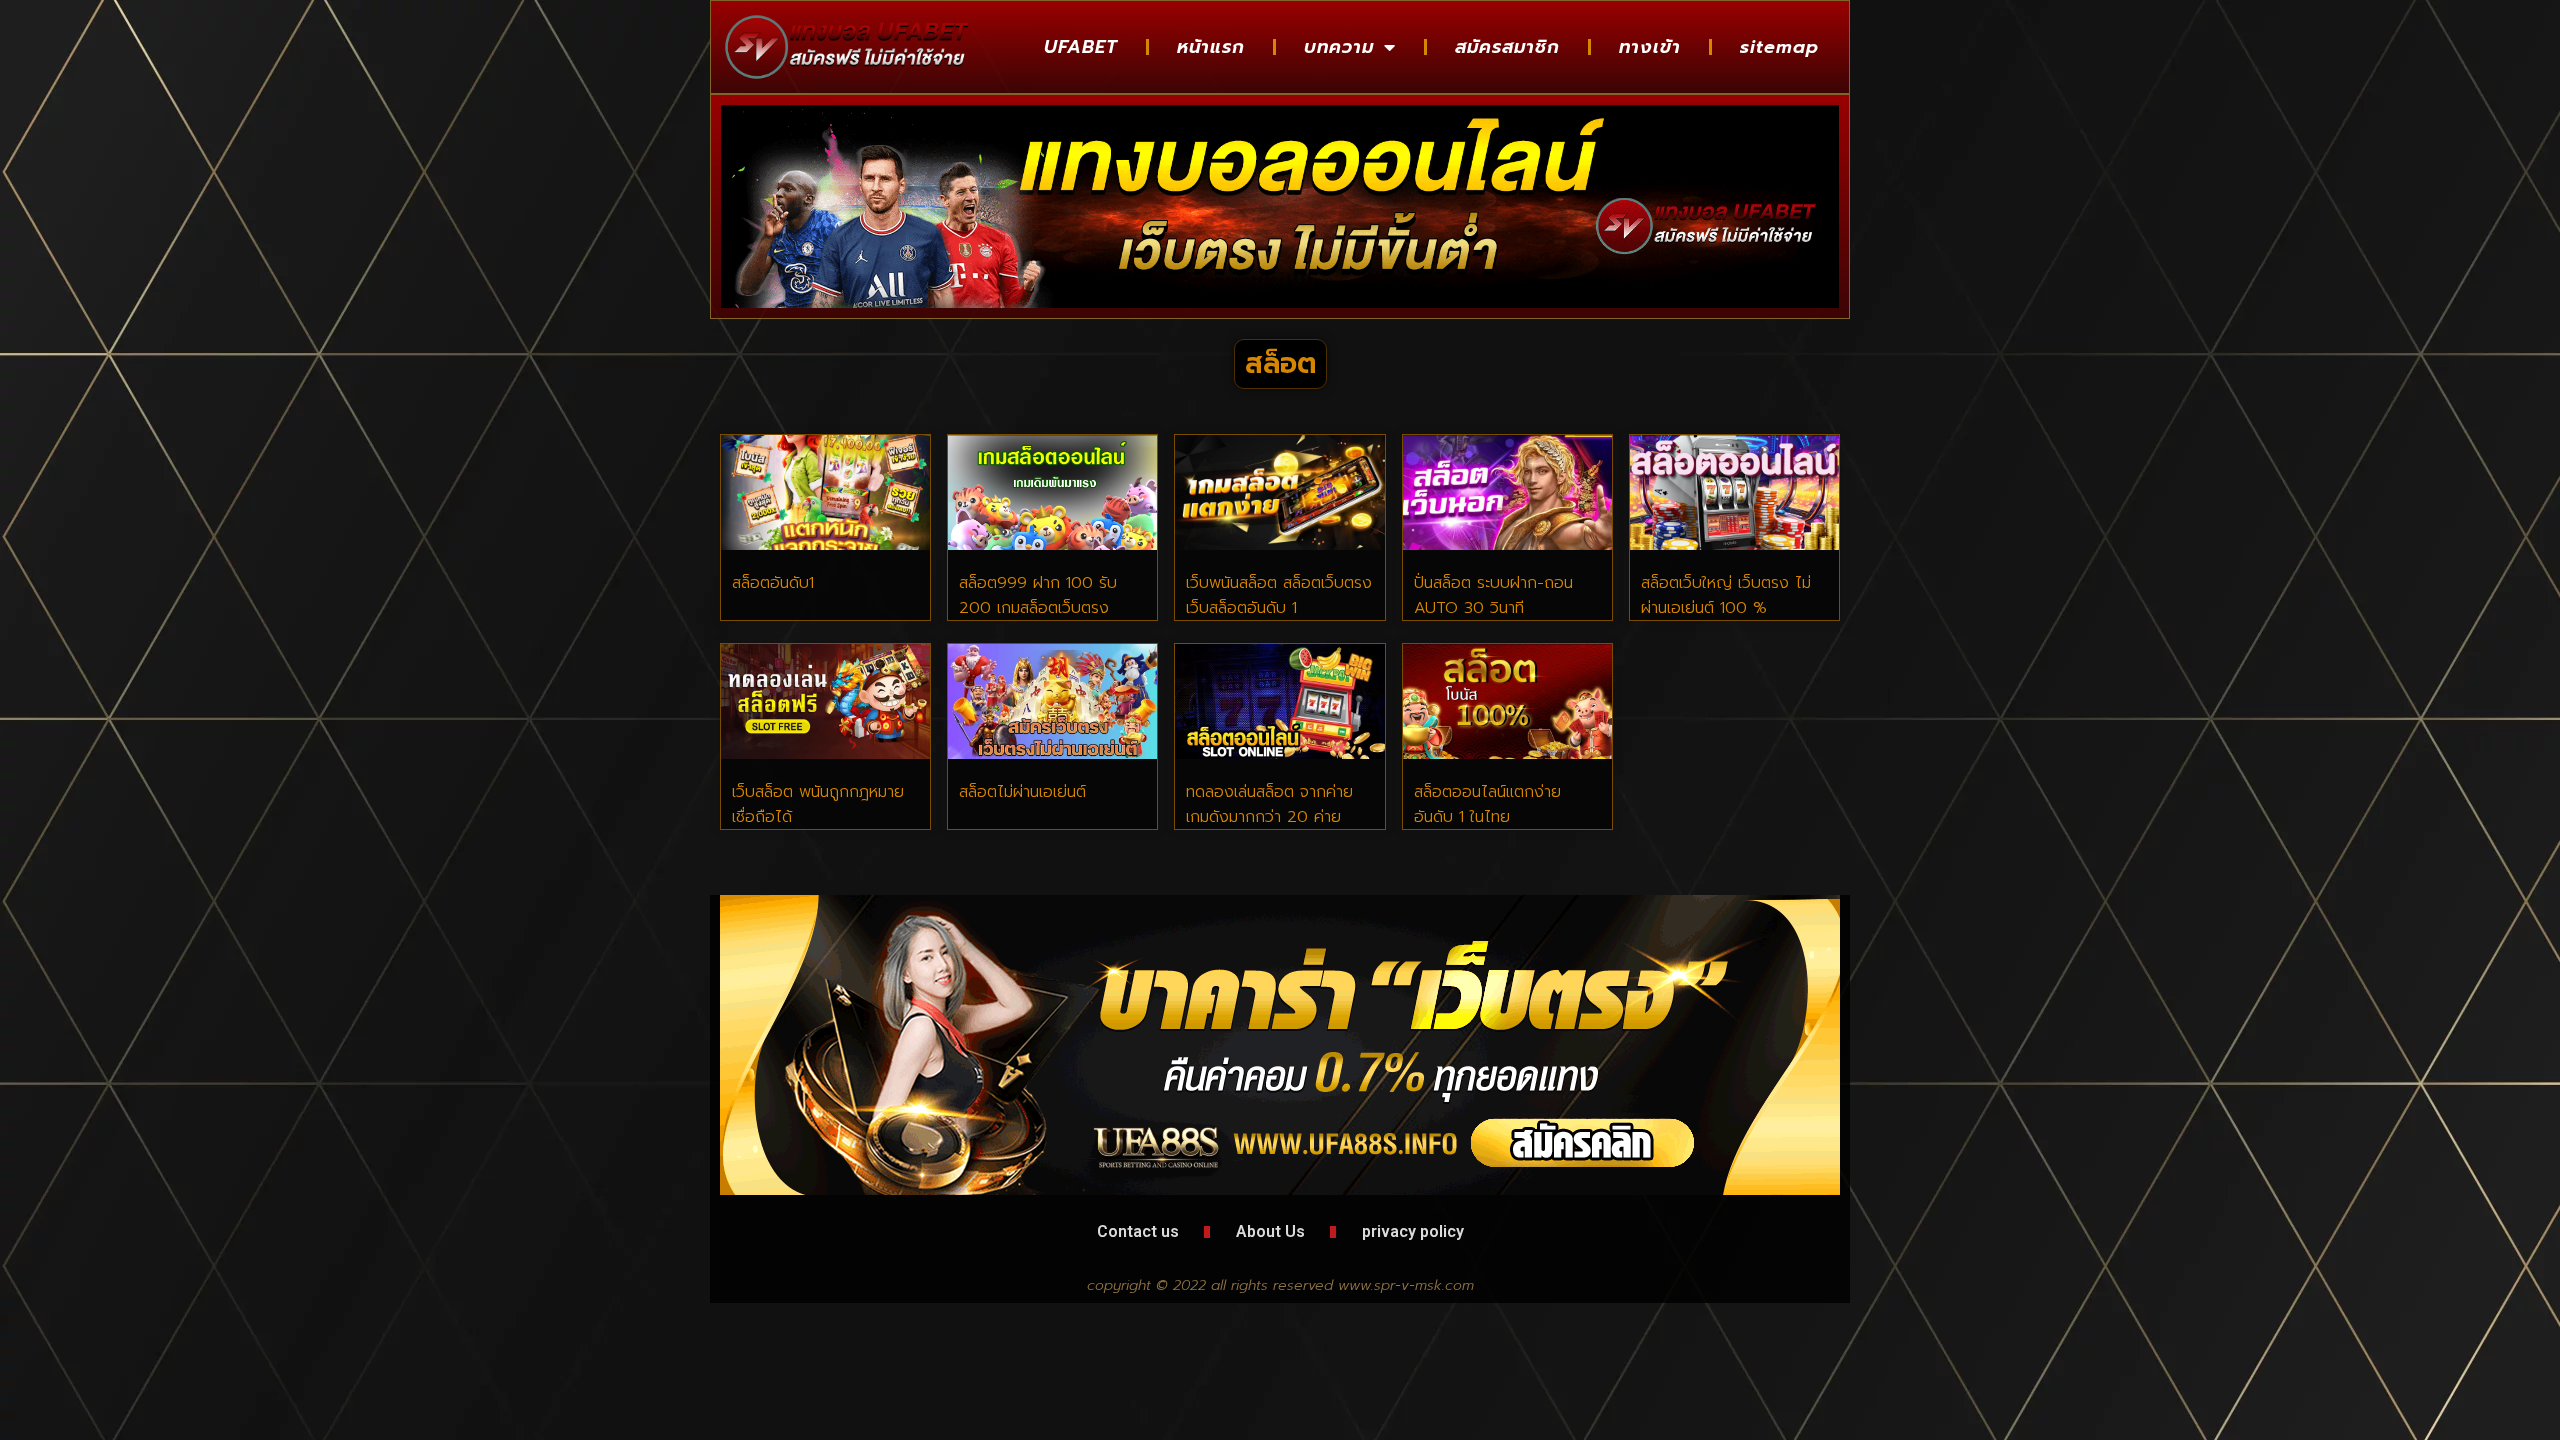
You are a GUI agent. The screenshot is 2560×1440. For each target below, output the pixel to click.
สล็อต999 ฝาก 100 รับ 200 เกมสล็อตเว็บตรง (1038, 595)
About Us (1270, 1231)
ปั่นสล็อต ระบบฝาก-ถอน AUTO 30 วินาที (1493, 595)
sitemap (1779, 47)
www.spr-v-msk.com (1406, 1285)
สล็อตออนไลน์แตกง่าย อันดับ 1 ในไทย (1487, 804)
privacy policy (1413, 1231)
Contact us (1138, 1231)
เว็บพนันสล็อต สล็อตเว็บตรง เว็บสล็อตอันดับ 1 (1279, 595)
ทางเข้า (1650, 47)
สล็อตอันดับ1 (773, 583)
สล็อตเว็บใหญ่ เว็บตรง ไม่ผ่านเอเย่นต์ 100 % (1726, 595)
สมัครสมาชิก (1507, 47)
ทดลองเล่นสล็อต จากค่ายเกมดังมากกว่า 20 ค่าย (1269, 804)
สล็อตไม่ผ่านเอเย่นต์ (1022, 792)
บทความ (1339, 47)
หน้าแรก (1211, 47)
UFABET (1081, 47)
